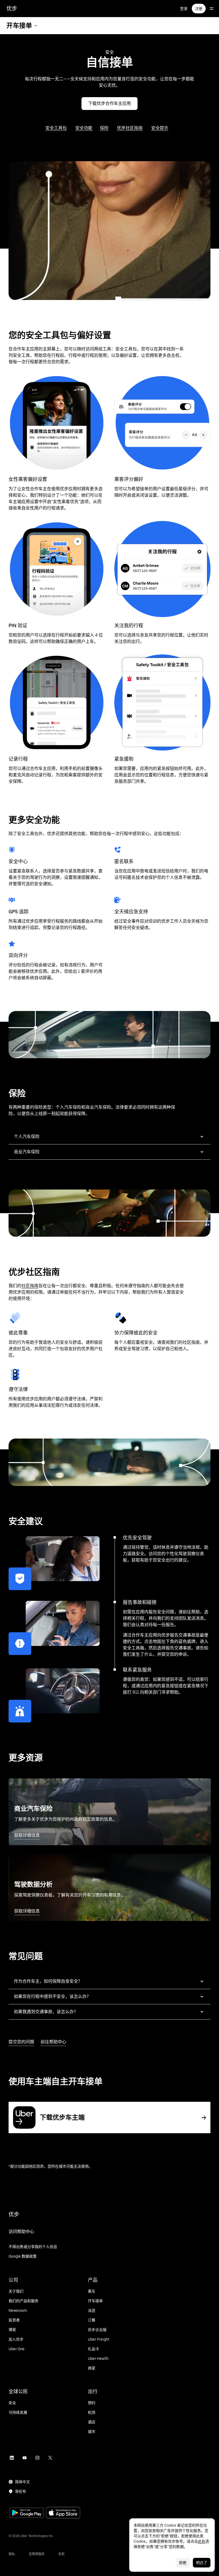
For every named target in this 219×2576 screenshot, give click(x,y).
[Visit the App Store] (63, 2513)
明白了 (202, 2563)
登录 (184, 9)
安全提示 (160, 128)
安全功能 (84, 128)
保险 (104, 128)
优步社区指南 (130, 128)
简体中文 (22, 2482)
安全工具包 (56, 128)
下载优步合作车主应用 (109, 103)
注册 (199, 9)
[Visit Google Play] (27, 2513)
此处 (202, 2541)
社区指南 (30, 1286)
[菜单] (212, 9)
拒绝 (183, 2563)
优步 (12, 9)
